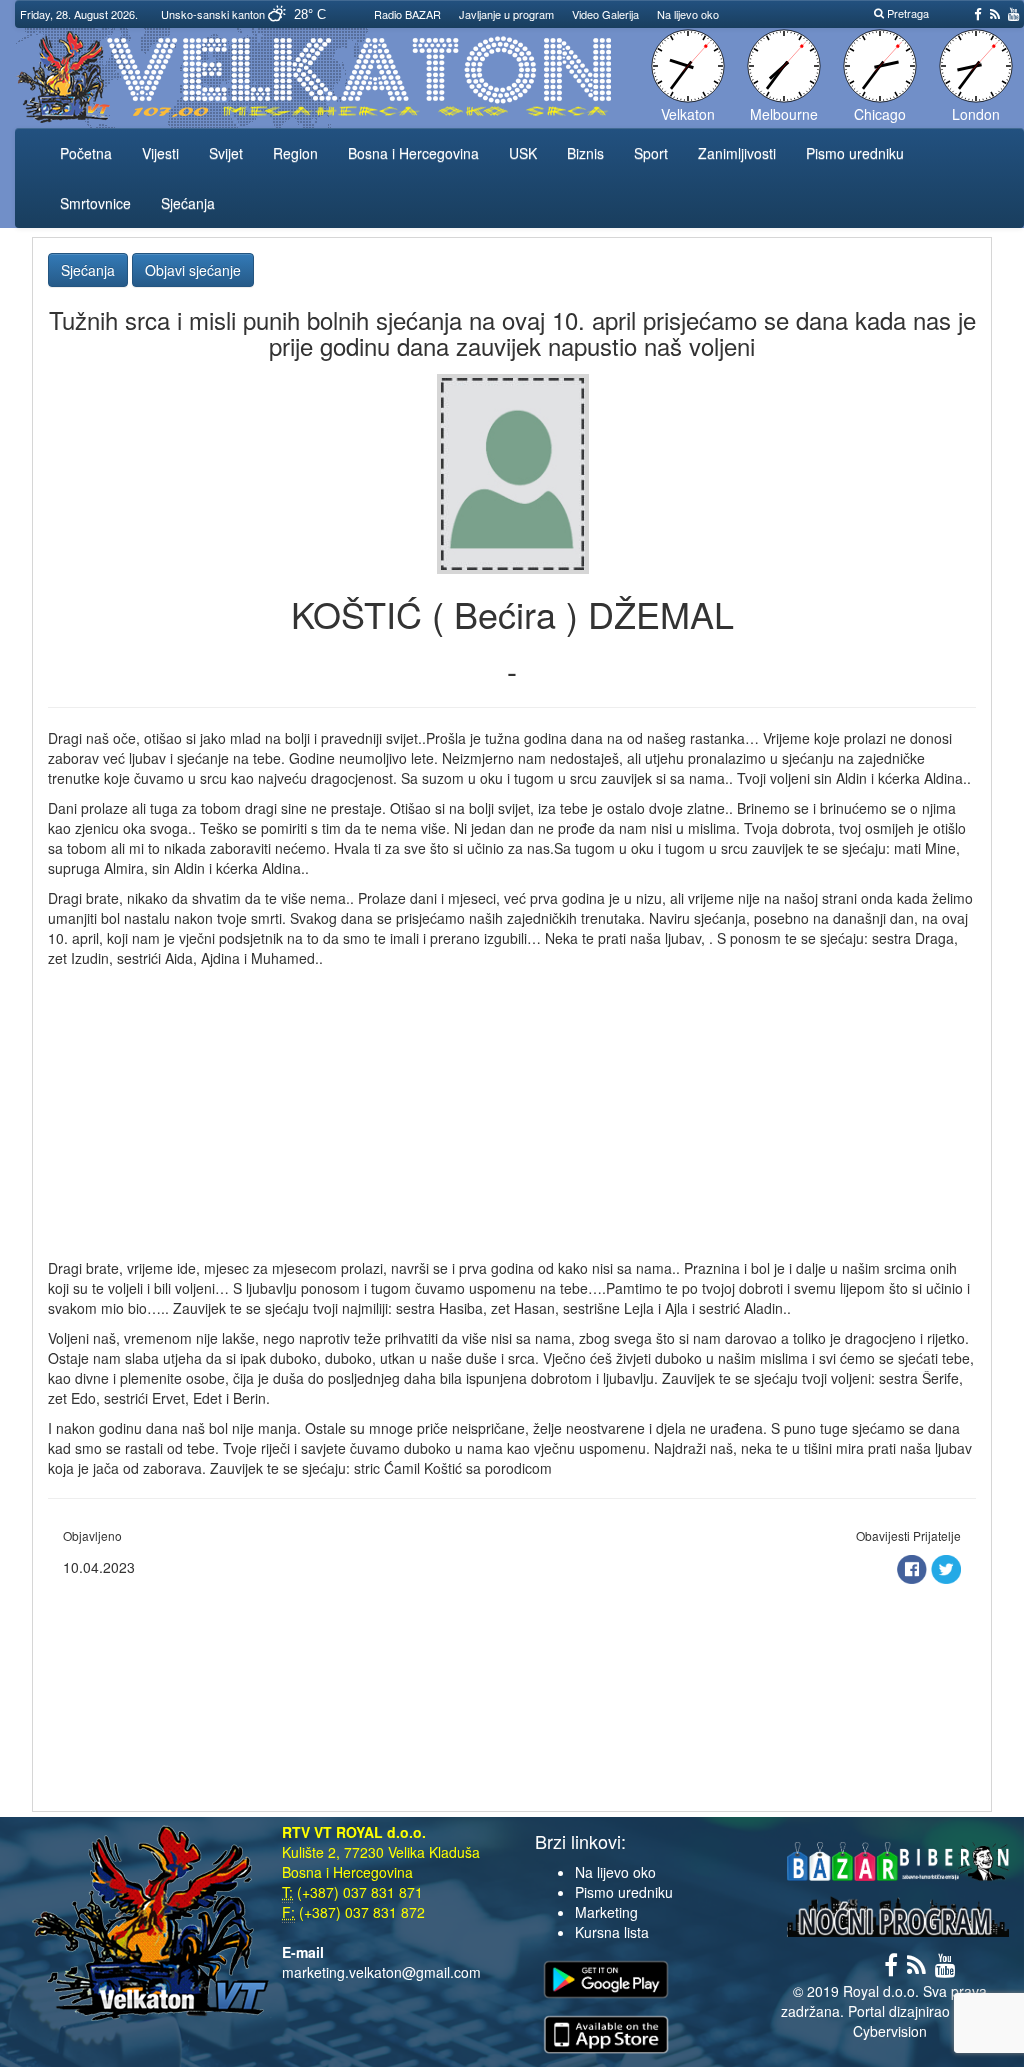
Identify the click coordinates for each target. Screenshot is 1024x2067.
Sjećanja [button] (88, 270)
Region (295, 153)
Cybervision (890, 2031)
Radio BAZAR (407, 14)
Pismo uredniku (855, 153)
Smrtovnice (95, 203)
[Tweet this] (946, 1567)
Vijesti (160, 153)
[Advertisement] (512, 1118)
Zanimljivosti (737, 153)
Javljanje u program (506, 14)
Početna (86, 153)
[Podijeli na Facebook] (914, 1567)
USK (523, 153)
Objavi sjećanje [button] (193, 270)
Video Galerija (605, 14)
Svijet (226, 153)
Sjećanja (188, 203)
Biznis (585, 153)
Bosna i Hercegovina (413, 153)
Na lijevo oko (688, 14)
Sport (651, 153)
